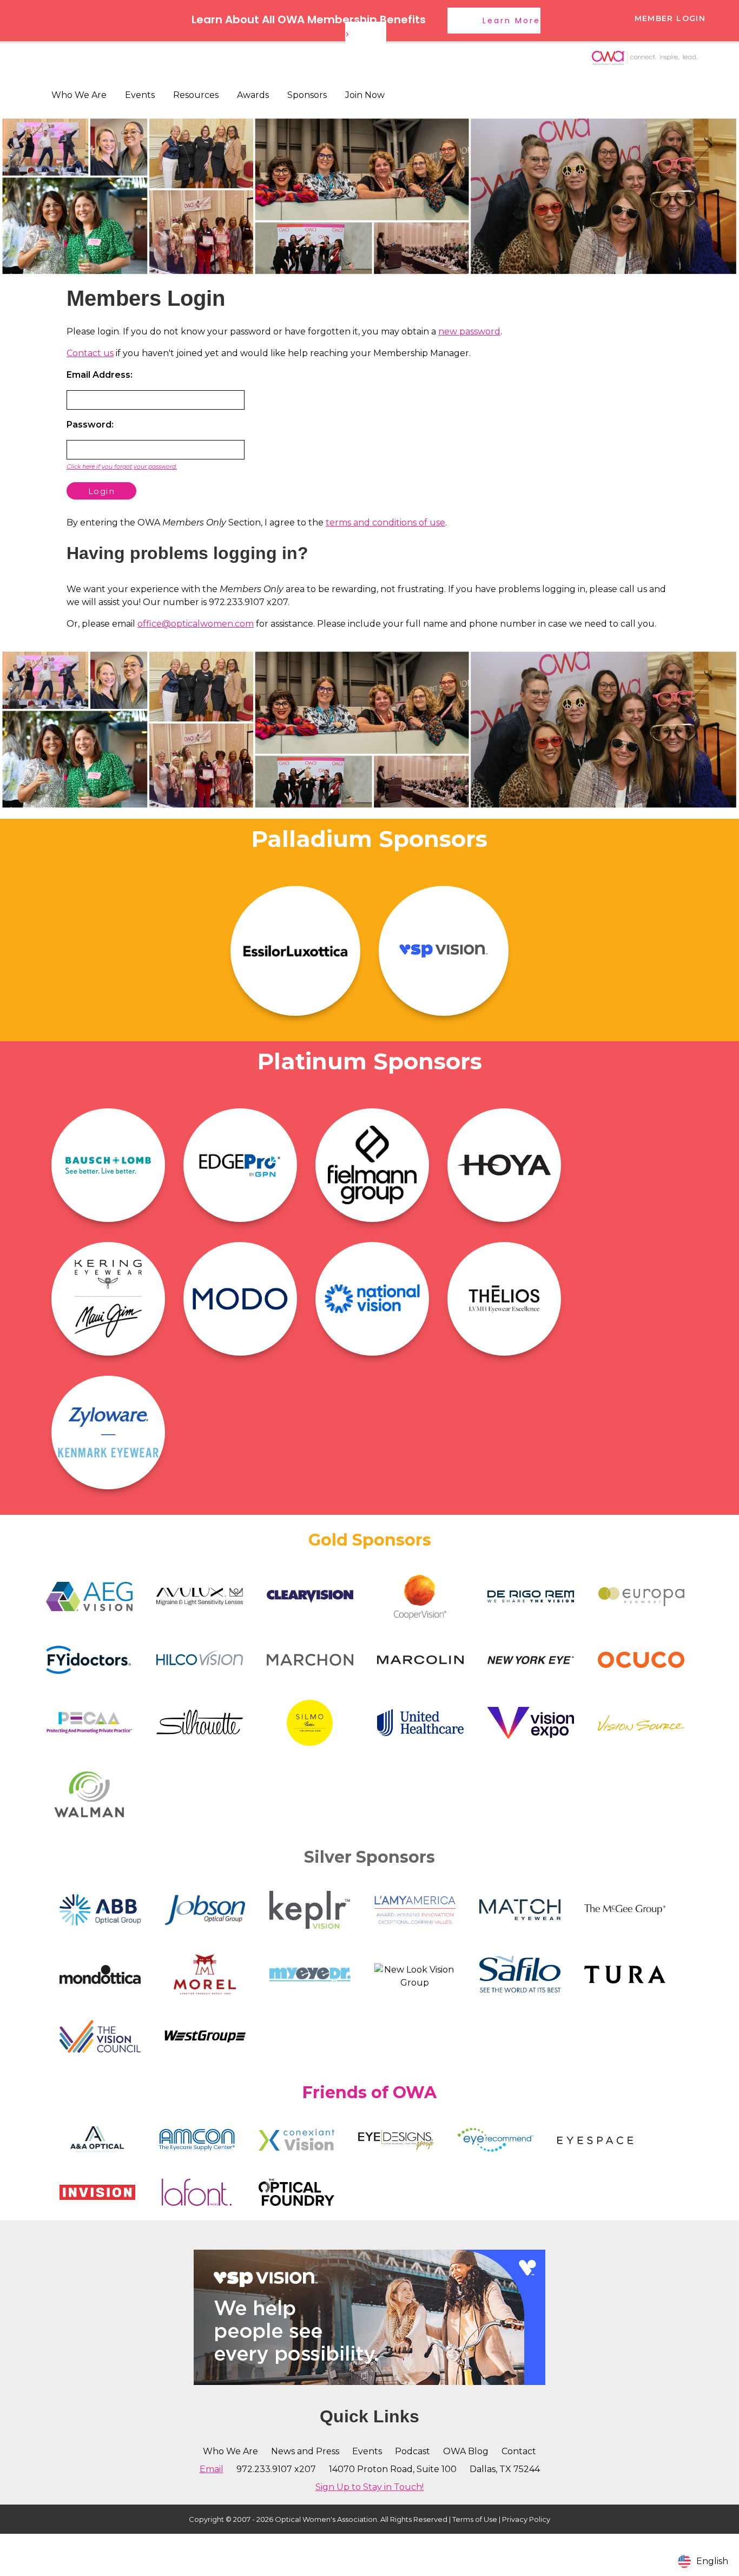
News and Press (305, 2451)
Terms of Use (475, 2519)
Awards (253, 95)
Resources (196, 95)
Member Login (670, 18)
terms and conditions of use (385, 523)
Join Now (365, 95)
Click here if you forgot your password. (122, 467)
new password (469, 331)
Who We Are (79, 95)
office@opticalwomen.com (196, 624)
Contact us (90, 353)
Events (140, 95)
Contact (519, 2451)
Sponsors (307, 95)
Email (212, 2469)
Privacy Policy (526, 2519)
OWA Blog (466, 2451)
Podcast (413, 2451)
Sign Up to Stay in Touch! (369, 2487)
